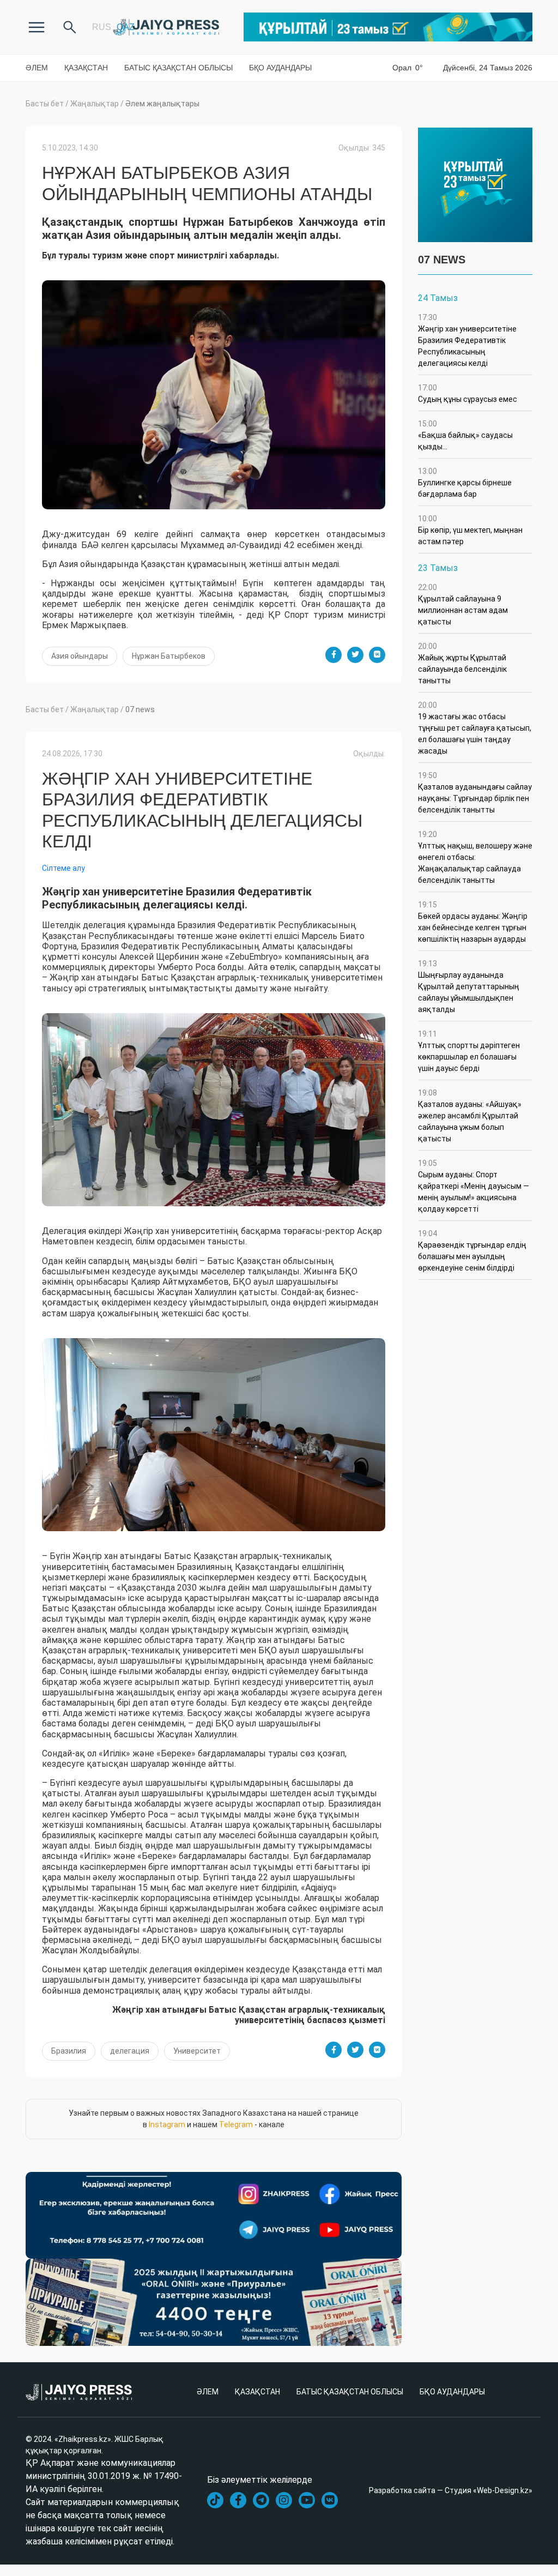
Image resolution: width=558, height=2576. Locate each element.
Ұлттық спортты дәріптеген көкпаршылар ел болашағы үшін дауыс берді (469, 1051)
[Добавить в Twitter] (355, 655)
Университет (197, 2051)
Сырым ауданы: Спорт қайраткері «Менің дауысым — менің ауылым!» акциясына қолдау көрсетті (474, 1186)
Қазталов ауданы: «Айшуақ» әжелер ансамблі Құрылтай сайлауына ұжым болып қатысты (470, 1116)
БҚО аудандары (280, 68)
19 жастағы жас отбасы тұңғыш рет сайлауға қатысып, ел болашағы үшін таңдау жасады (475, 728)
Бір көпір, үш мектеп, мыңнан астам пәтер (470, 530)
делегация (130, 2051)
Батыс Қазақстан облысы (178, 68)
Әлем (37, 68)
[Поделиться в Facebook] (333, 655)
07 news (140, 709)
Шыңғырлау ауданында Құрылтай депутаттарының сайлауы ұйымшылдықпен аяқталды (469, 986)
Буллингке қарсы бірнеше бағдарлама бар (465, 483)
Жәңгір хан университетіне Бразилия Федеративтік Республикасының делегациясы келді (467, 340)
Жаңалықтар (95, 104)
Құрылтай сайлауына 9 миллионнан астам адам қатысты (463, 604)
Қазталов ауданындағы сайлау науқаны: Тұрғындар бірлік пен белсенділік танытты (475, 793)
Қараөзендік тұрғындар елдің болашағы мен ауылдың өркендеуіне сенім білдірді (472, 1251)
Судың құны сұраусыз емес (468, 393)
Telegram (236, 2124)
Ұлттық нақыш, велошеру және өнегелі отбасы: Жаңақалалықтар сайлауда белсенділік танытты (475, 857)
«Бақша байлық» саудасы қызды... (466, 435)
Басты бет (45, 104)
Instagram (167, 2124)
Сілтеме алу (63, 868)
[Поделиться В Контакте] (377, 655)
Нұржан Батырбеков (169, 656)
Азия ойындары (80, 656)
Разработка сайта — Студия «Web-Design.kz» (451, 2490)
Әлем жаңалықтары (162, 104)
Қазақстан (86, 68)
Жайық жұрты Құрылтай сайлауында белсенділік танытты (462, 663)
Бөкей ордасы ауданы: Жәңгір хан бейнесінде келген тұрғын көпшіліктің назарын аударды (473, 922)
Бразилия (69, 2051)
